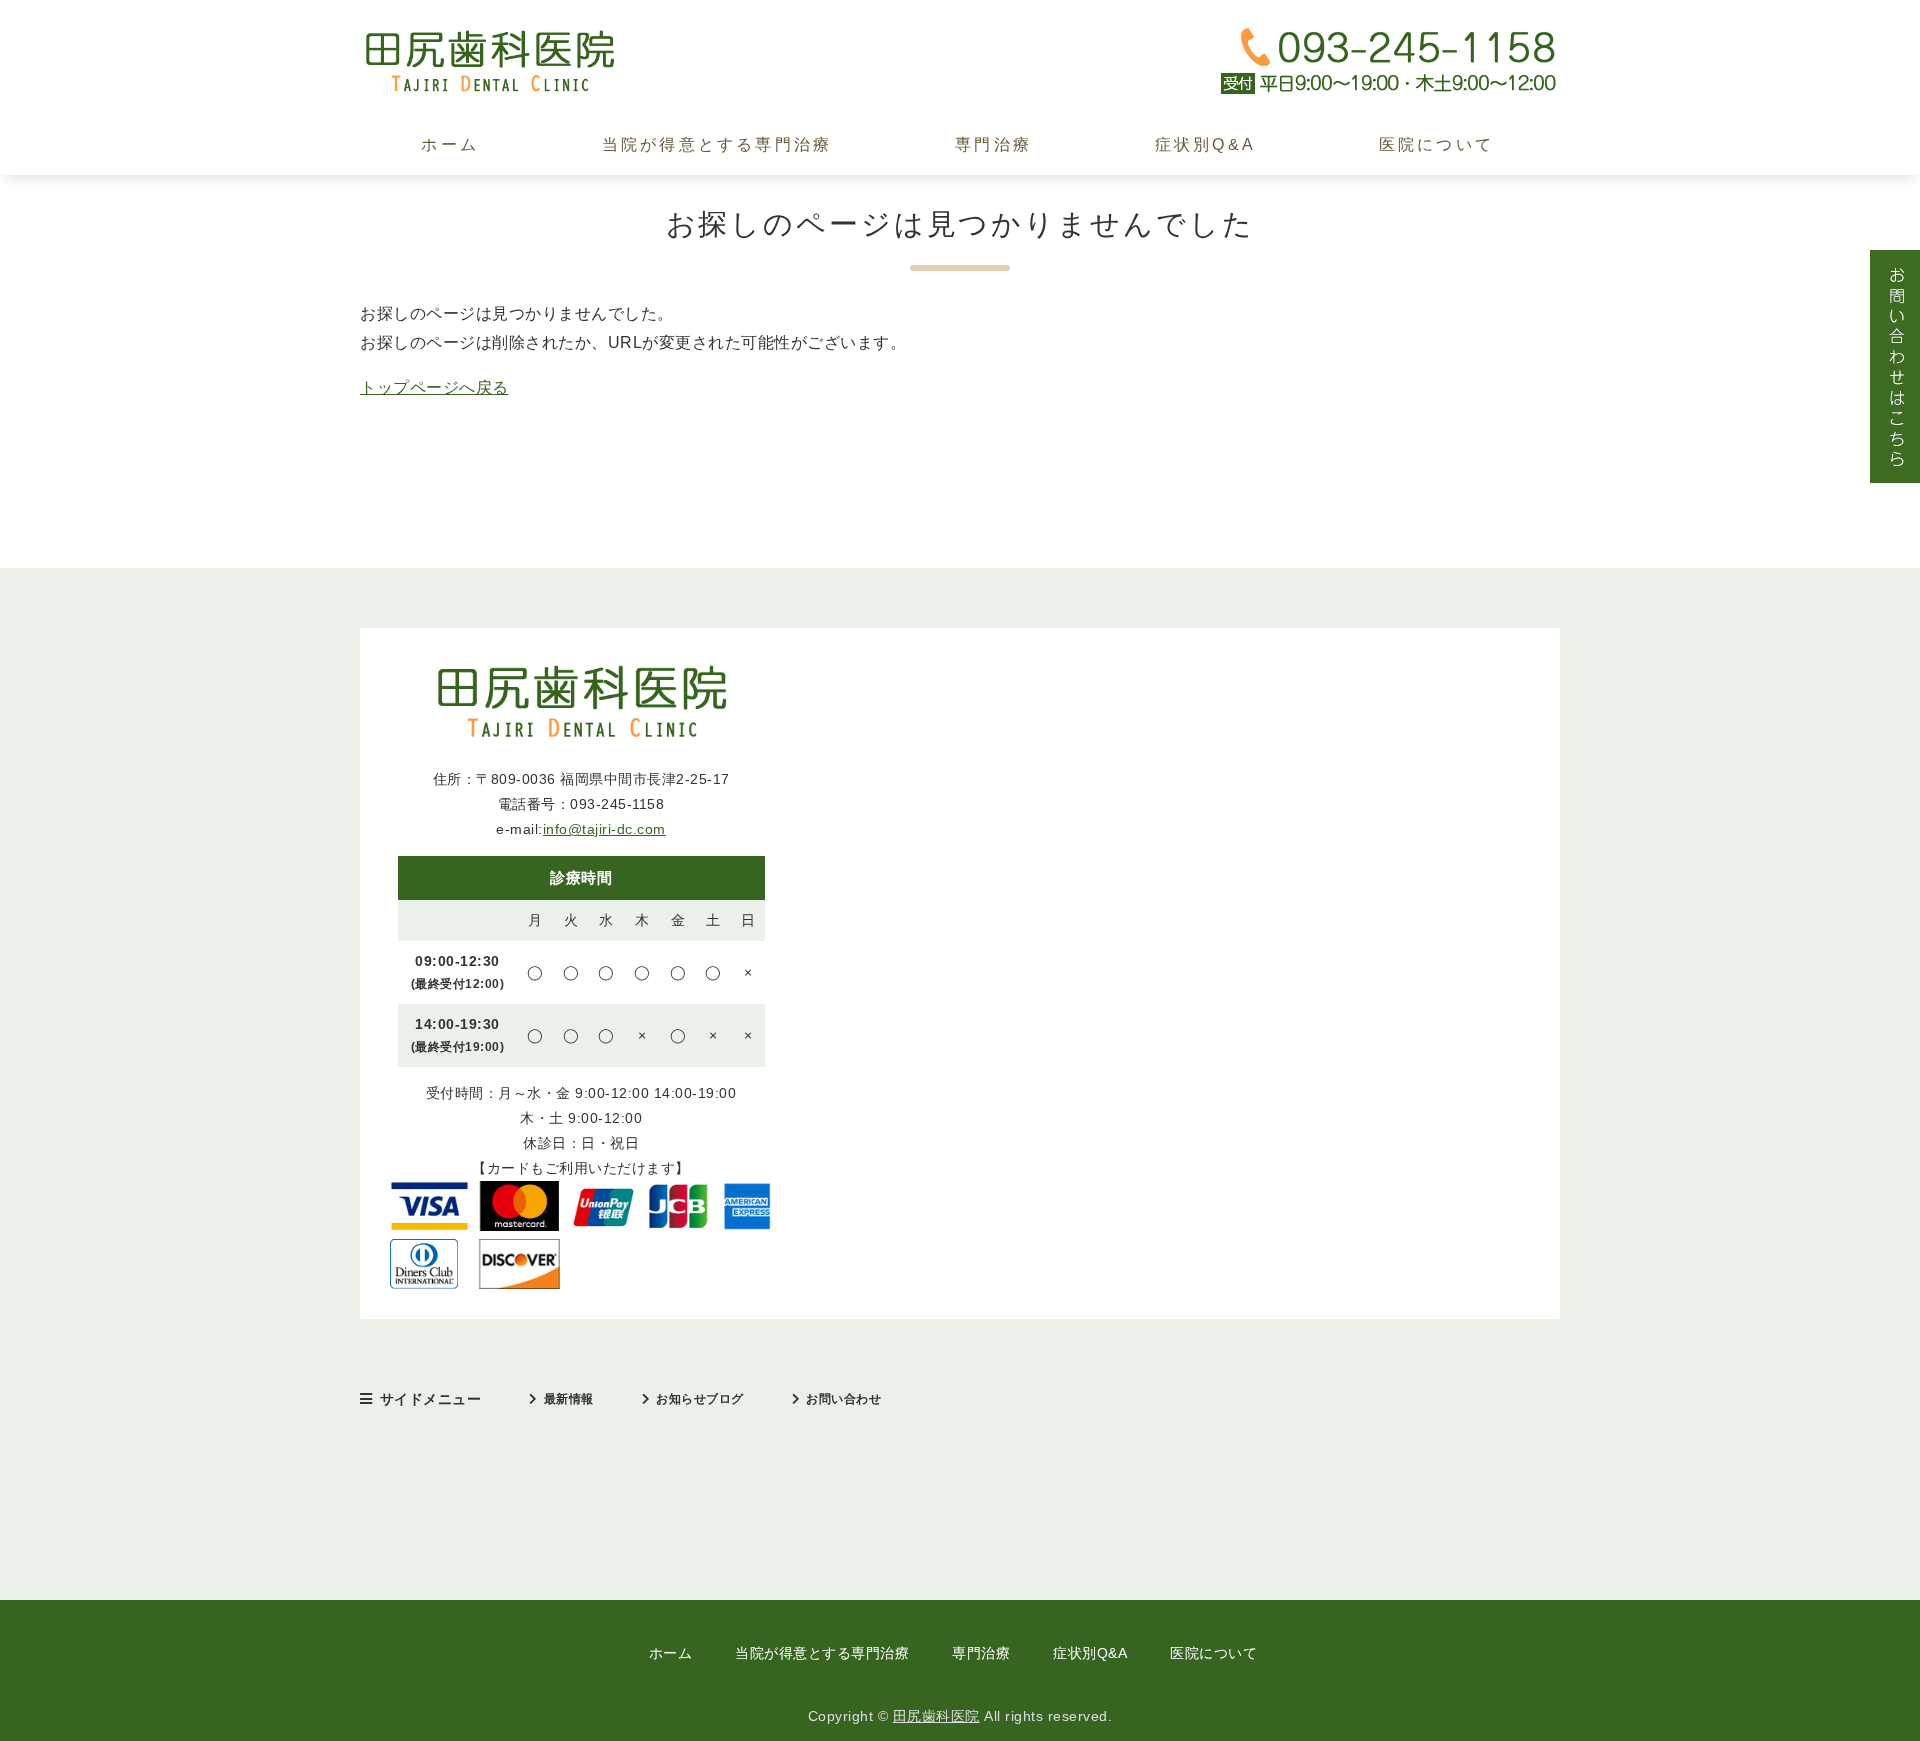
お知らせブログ (700, 1399)
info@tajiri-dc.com (604, 829)
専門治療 (993, 144)
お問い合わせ (843, 1399)
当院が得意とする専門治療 (717, 144)
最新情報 (569, 1399)
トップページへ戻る (434, 387)
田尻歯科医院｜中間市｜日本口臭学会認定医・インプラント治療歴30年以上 (510, 61)
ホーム (450, 144)
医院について (1436, 144)
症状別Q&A (1205, 144)
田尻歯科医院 (936, 1716)
